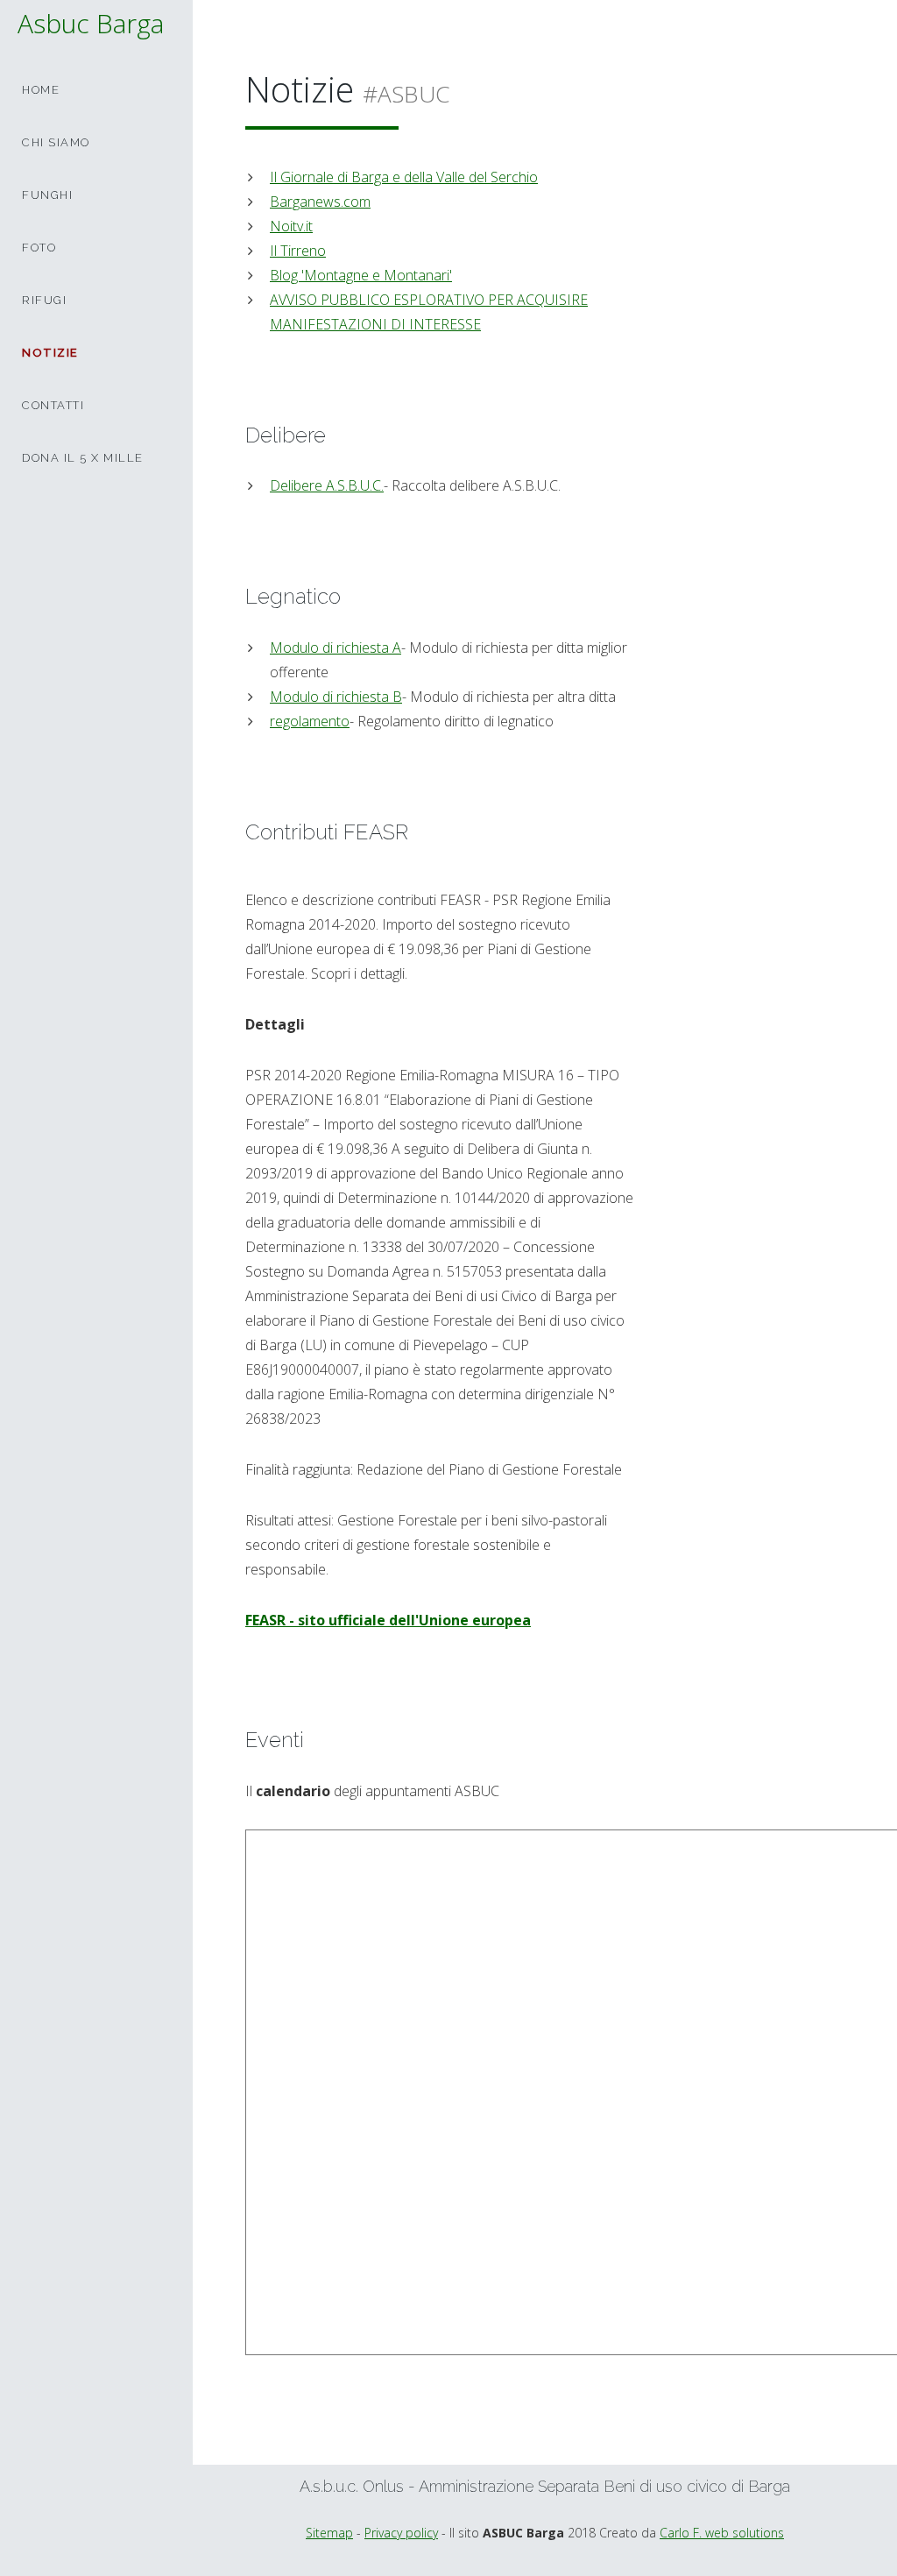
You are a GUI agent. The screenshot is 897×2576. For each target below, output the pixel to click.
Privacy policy (401, 2533)
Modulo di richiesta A (335, 648)
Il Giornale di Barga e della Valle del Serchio (404, 177)
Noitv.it (291, 226)
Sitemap (329, 2533)
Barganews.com (320, 202)
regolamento (310, 721)
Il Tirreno (298, 251)
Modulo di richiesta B (336, 697)
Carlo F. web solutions (722, 2533)
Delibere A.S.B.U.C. (327, 485)
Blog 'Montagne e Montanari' (361, 275)
